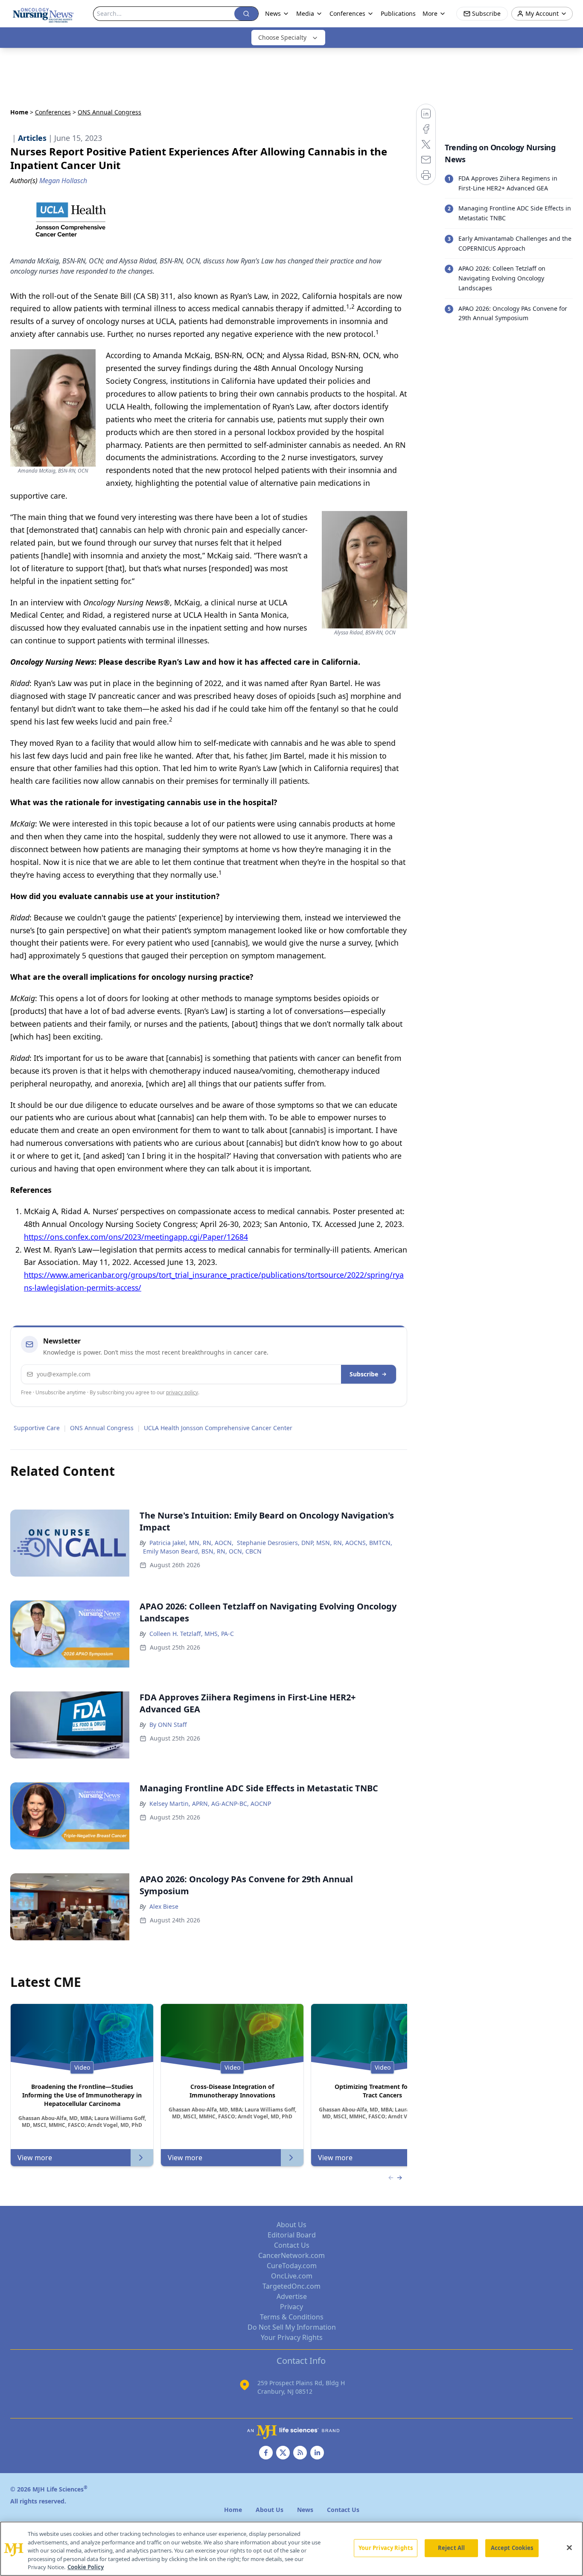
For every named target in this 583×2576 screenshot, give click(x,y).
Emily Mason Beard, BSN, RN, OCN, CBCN (202, 1551)
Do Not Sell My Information (292, 2327)
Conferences (53, 112)
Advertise (292, 2296)
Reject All (451, 2548)
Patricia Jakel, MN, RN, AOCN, (191, 1543)
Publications (398, 13)
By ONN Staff (168, 1725)
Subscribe (364, 1374)
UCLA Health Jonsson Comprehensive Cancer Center (218, 1428)
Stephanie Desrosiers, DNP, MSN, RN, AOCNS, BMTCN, (315, 1543)
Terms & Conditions (292, 2317)
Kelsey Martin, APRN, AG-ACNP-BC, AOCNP (210, 1803)
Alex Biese (164, 1906)
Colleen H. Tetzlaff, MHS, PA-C (192, 1634)
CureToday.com (292, 2266)
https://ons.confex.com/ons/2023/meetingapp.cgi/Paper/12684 (136, 1237)
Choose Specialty (282, 37)
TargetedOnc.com (291, 2286)
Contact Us (292, 2245)
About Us (291, 2225)
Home (19, 112)
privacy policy (182, 1392)
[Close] (569, 2548)
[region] (291, 2549)
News (273, 13)
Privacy (291, 2307)
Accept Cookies (512, 2548)
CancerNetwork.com (291, 2255)
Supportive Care (37, 1428)
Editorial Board (292, 2235)
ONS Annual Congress (102, 1428)
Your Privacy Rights (292, 2337)
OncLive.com (292, 2276)
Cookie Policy (86, 2567)
